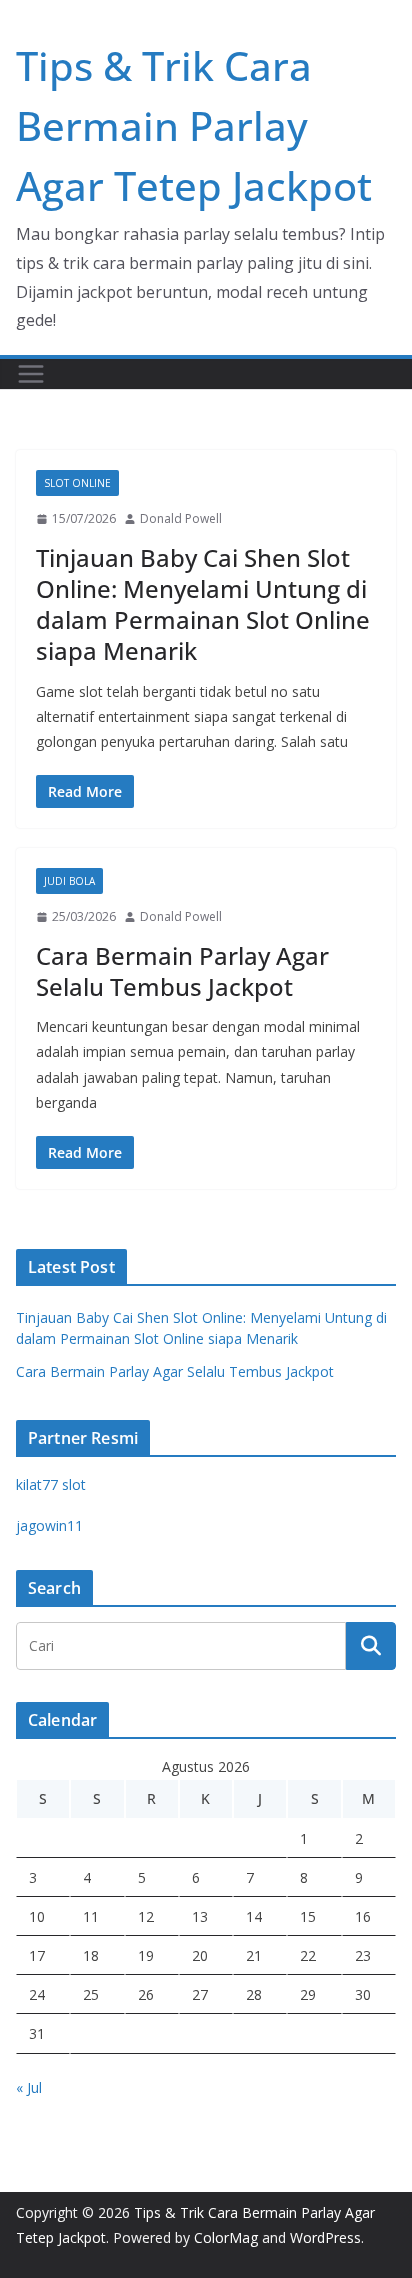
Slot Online (77, 483)
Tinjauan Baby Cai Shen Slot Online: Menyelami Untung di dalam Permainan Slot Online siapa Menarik (203, 604)
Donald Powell (181, 518)
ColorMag (226, 2237)
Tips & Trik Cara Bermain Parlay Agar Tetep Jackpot (194, 125)
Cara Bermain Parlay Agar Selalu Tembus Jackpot (182, 971)
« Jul (29, 2087)
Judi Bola (69, 881)
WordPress (325, 2237)
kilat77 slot (51, 1484)
